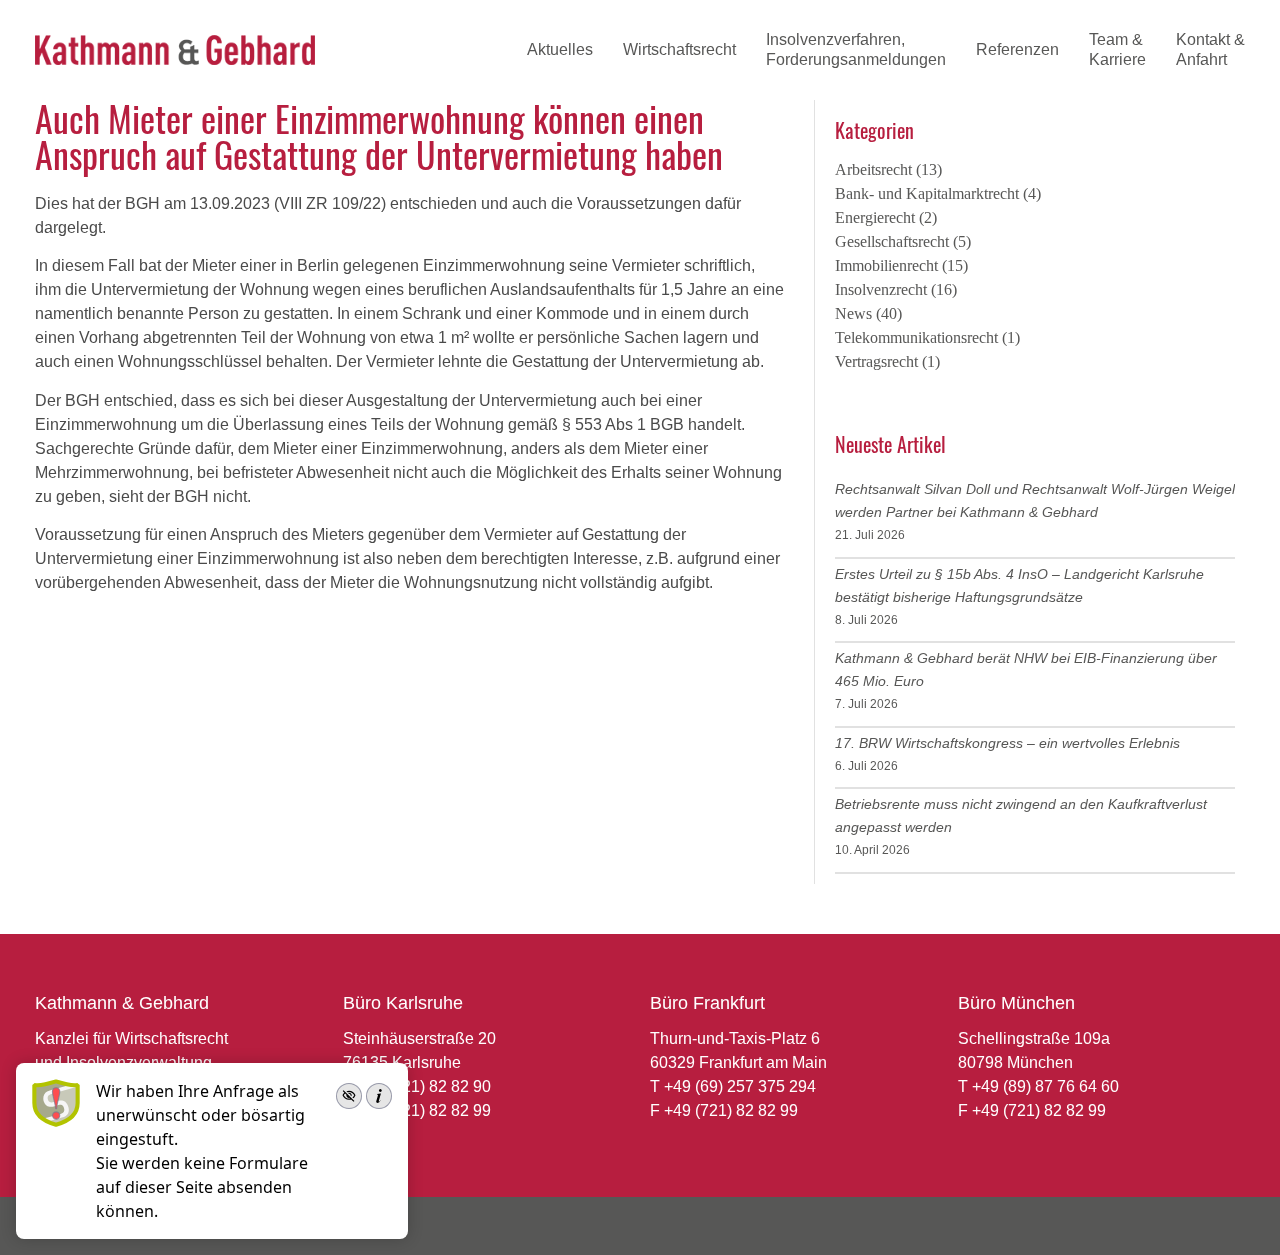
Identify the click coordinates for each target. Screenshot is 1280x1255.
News (853, 313)
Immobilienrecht (886, 265)
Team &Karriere (1117, 49)
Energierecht (875, 217)
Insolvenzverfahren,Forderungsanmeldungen (856, 49)
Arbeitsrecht (873, 169)
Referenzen (1017, 49)
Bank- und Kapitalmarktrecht (927, 193)
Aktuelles (560, 49)
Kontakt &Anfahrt (1210, 49)
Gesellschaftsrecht (892, 241)
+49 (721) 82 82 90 (424, 1086)
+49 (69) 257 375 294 (740, 1086)
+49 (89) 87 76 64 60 (1045, 1086)
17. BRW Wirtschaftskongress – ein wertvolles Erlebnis (1007, 743)
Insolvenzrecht (881, 289)
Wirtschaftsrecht (679, 49)
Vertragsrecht (876, 361)
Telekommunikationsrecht (916, 337)
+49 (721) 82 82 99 (424, 1110)
